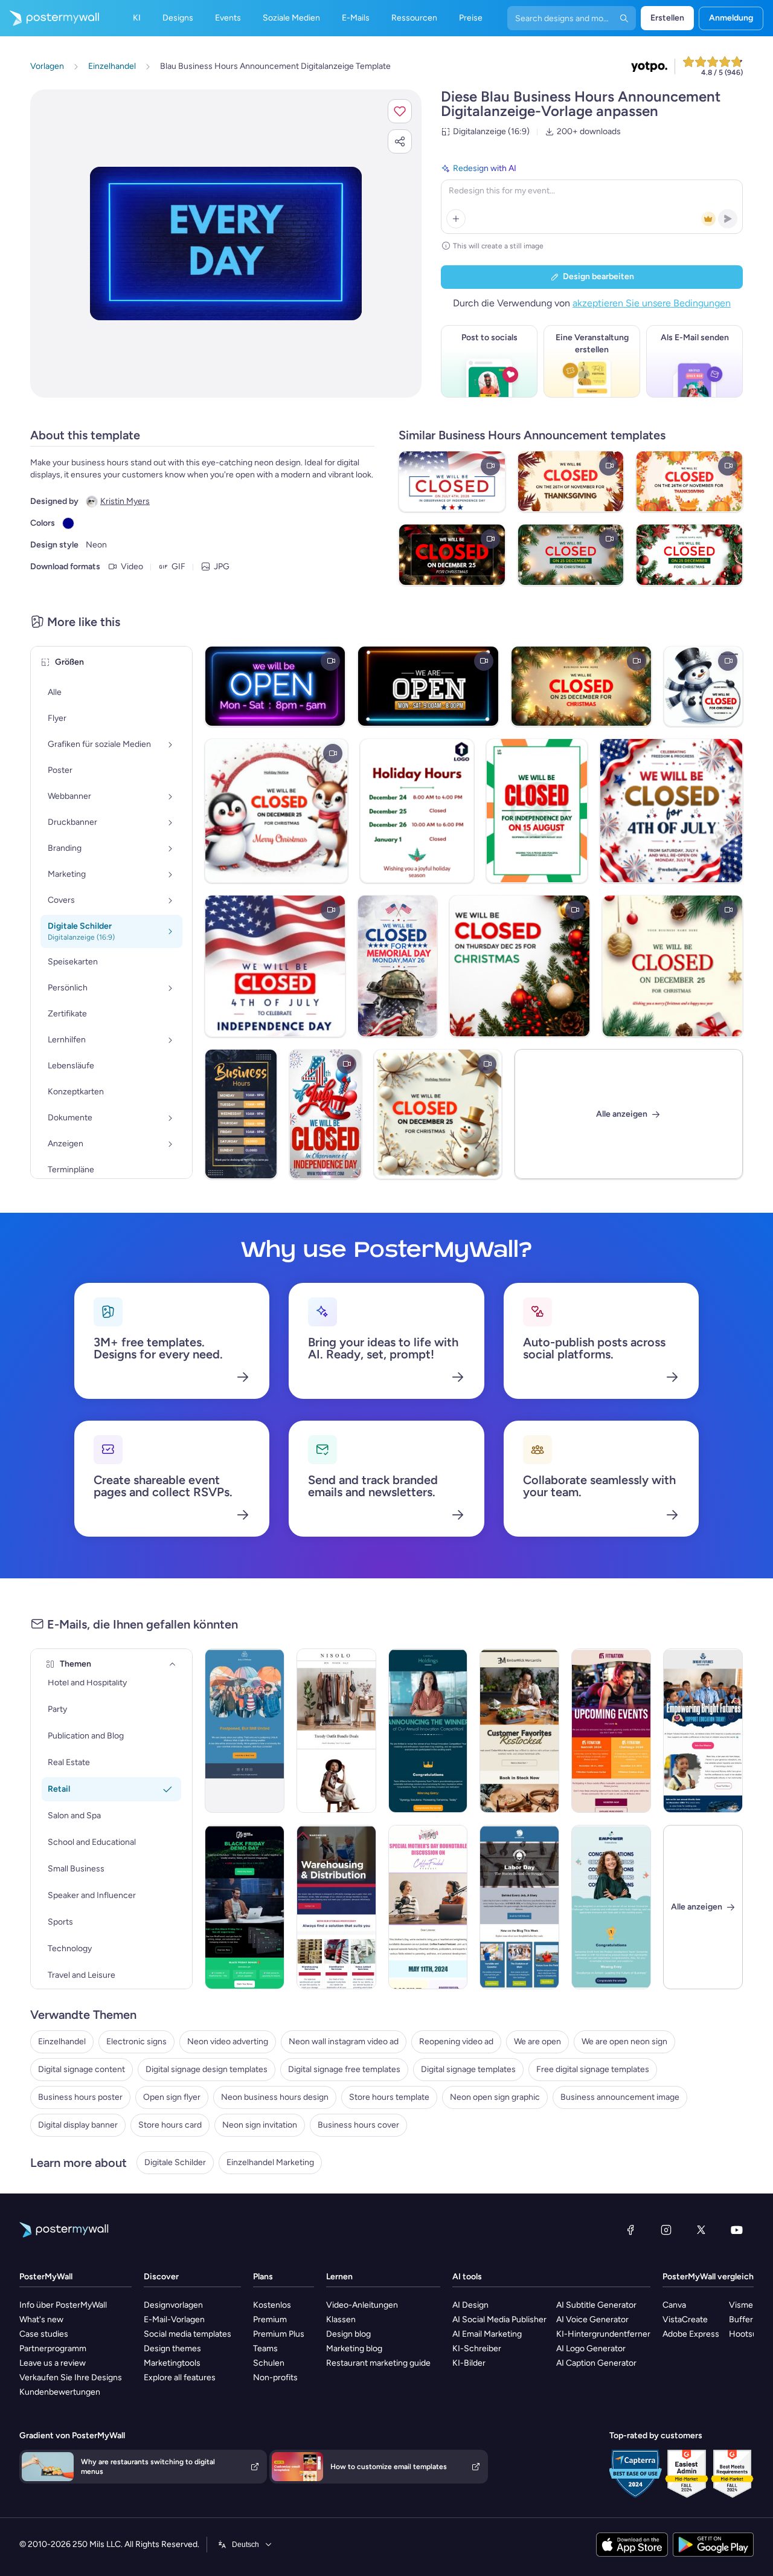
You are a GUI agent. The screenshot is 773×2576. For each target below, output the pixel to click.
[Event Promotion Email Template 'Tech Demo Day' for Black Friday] (245, 1907)
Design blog (348, 2334)
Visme (741, 2305)
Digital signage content (82, 2069)
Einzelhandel (62, 2042)
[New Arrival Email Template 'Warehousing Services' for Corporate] (336, 1907)
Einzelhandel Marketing (270, 2162)
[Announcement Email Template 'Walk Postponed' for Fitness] (245, 1731)
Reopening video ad (456, 2042)
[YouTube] (737, 2230)
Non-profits (275, 2377)
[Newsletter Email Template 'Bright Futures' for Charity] (703, 1731)
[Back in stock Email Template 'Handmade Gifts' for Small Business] (519, 1731)
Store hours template (389, 2097)
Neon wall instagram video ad (344, 2042)
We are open (537, 2042)
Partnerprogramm (53, 2348)
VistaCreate (685, 2319)
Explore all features (180, 2377)
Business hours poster (80, 2097)
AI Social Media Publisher (499, 2319)
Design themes (172, 2348)
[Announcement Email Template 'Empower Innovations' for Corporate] (611, 1907)
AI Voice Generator (592, 2319)
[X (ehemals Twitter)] (701, 2230)
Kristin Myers (125, 501)
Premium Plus (279, 2334)
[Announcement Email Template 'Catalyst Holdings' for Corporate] (428, 1731)
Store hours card (170, 2125)
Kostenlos (272, 2305)
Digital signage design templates (207, 2069)
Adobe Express (691, 2334)
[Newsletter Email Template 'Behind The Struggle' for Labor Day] (519, 1907)
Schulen (269, 2363)
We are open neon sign (624, 2042)
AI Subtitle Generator (596, 2305)
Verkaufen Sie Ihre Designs (71, 2377)
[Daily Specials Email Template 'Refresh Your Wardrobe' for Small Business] (336, 1731)
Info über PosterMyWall (63, 2305)
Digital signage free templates (344, 2069)
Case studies (44, 2334)
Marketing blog (354, 2348)
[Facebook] (630, 2230)
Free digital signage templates (593, 2069)
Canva (674, 2305)
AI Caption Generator (596, 2363)
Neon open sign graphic (495, 2097)
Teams (265, 2348)
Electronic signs (136, 2042)
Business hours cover (358, 2125)
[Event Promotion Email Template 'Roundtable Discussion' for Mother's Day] (428, 1907)
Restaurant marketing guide (378, 2363)
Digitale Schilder (175, 2162)
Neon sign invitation (260, 2125)
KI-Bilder (469, 2363)
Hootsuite (748, 2334)
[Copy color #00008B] (68, 523)
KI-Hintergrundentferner (603, 2334)
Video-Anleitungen (362, 2305)
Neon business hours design (275, 2097)
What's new (41, 2319)
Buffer (741, 2319)
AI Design (470, 2305)
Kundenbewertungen (60, 2392)
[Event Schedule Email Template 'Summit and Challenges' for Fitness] (611, 1731)
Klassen (341, 2319)
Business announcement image (620, 2097)
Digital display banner (78, 2125)
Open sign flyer (172, 2097)
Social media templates (188, 2334)
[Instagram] (666, 2230)
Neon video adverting (228, 2042)
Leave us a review (53, 2363)
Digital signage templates (468, 2069)
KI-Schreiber (477, 2348)
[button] (400, 111)
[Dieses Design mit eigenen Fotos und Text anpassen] (226, 243)
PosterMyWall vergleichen (713, 2277)
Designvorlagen (173, 2305)
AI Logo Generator (591, 2348)
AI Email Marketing (487, 2334)
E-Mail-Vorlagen (174, 2319)
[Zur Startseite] (50, 18)
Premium (270, 2319)
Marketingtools (172, 2363)
